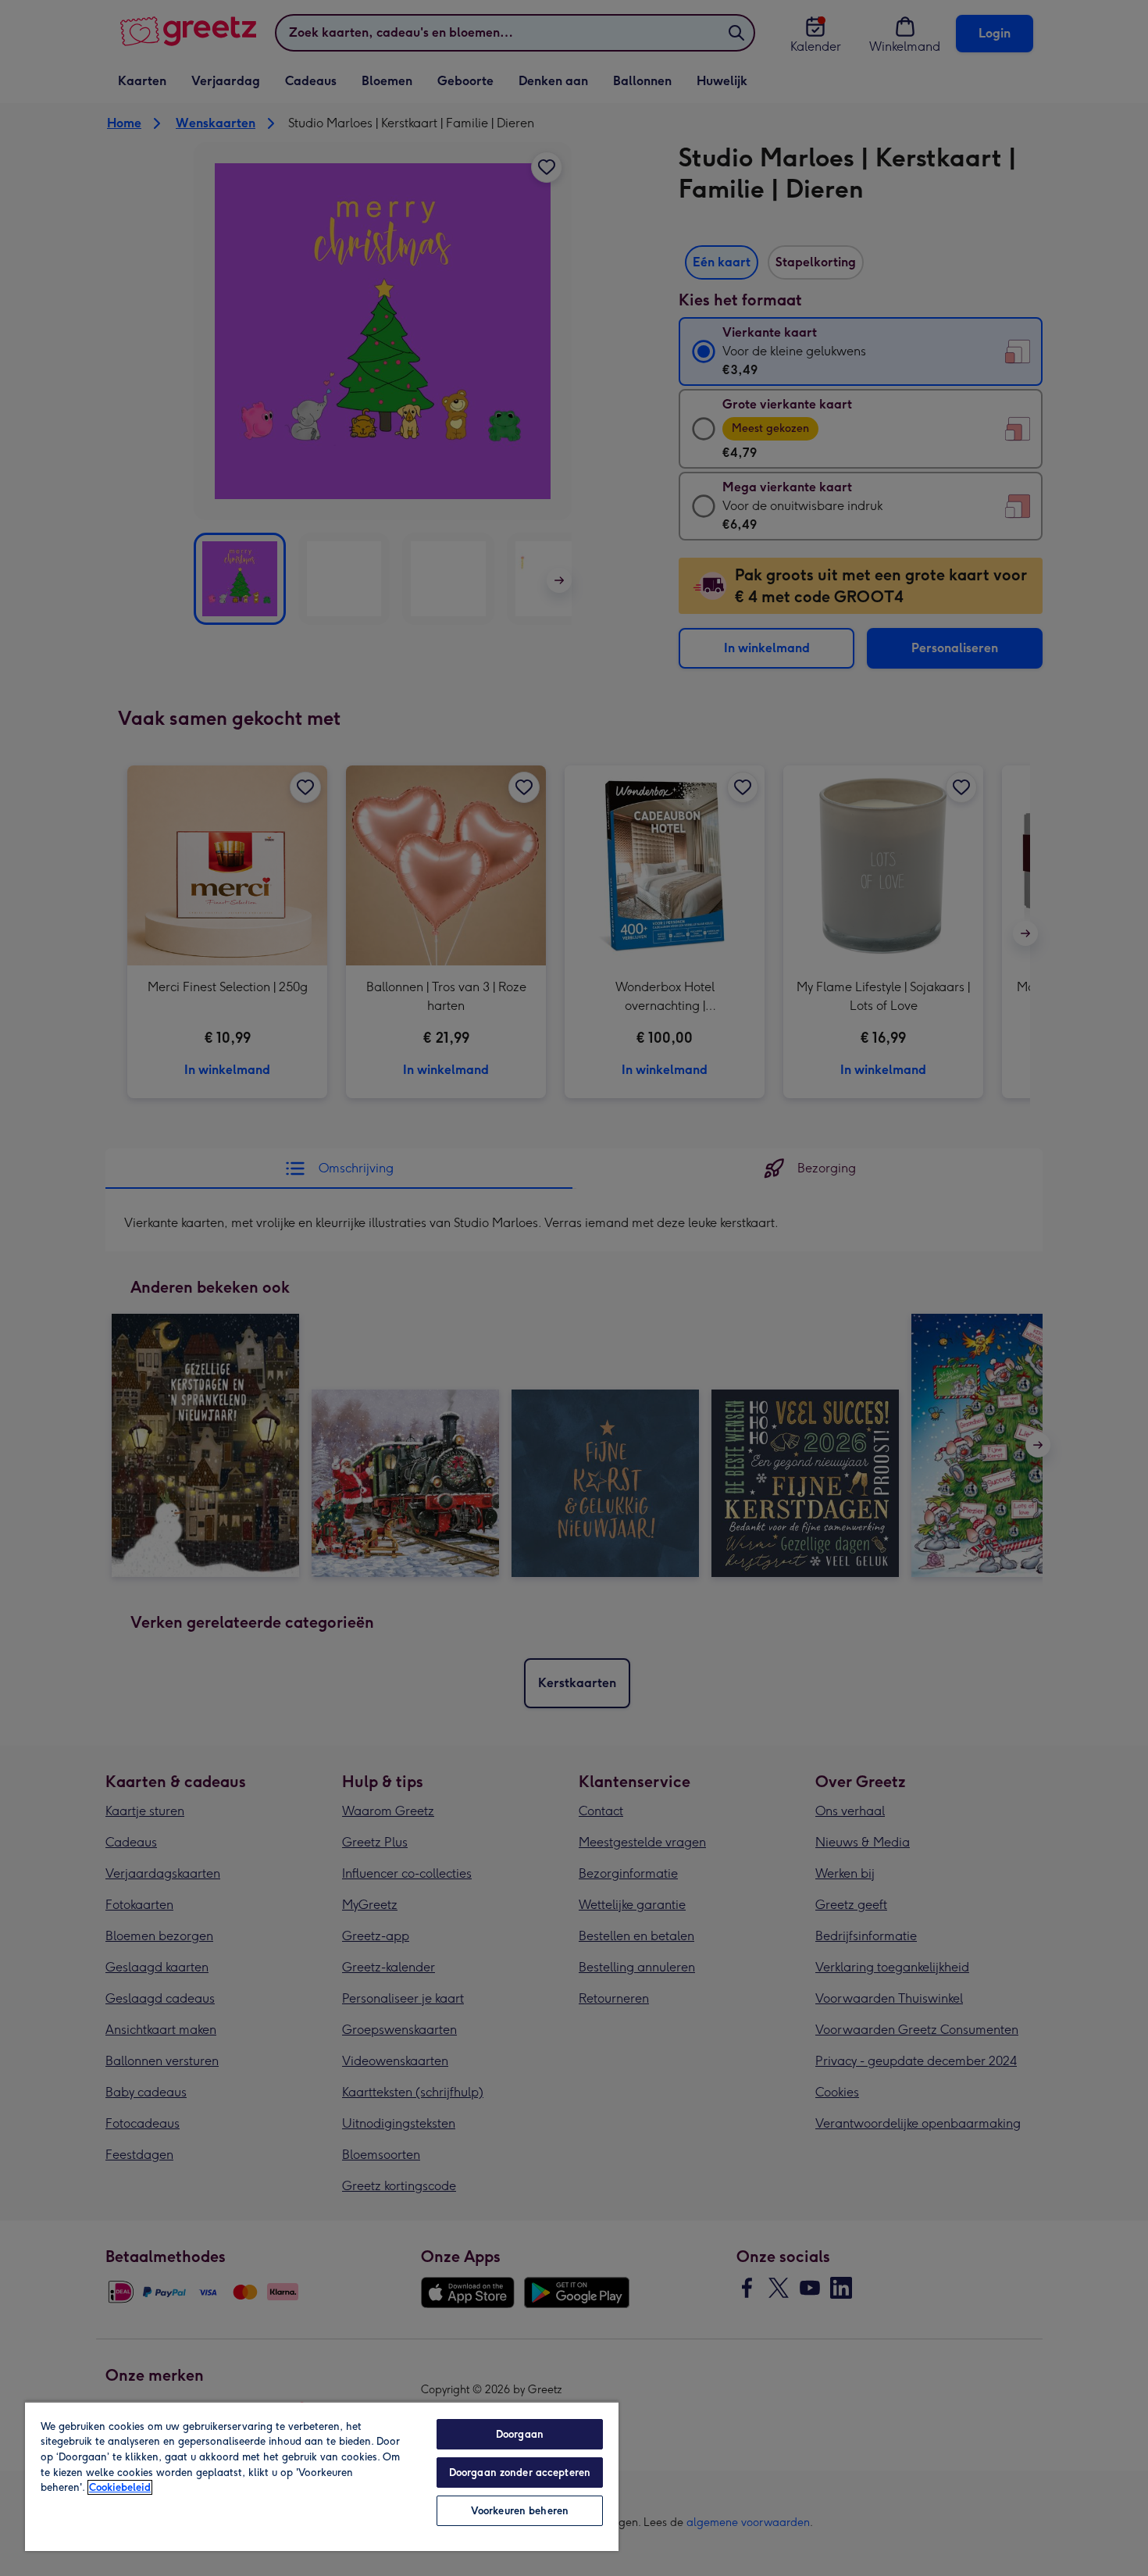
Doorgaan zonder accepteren (520, 2473)
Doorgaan (520, 2434)
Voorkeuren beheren (520, 2511)
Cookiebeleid (120, 2487)
